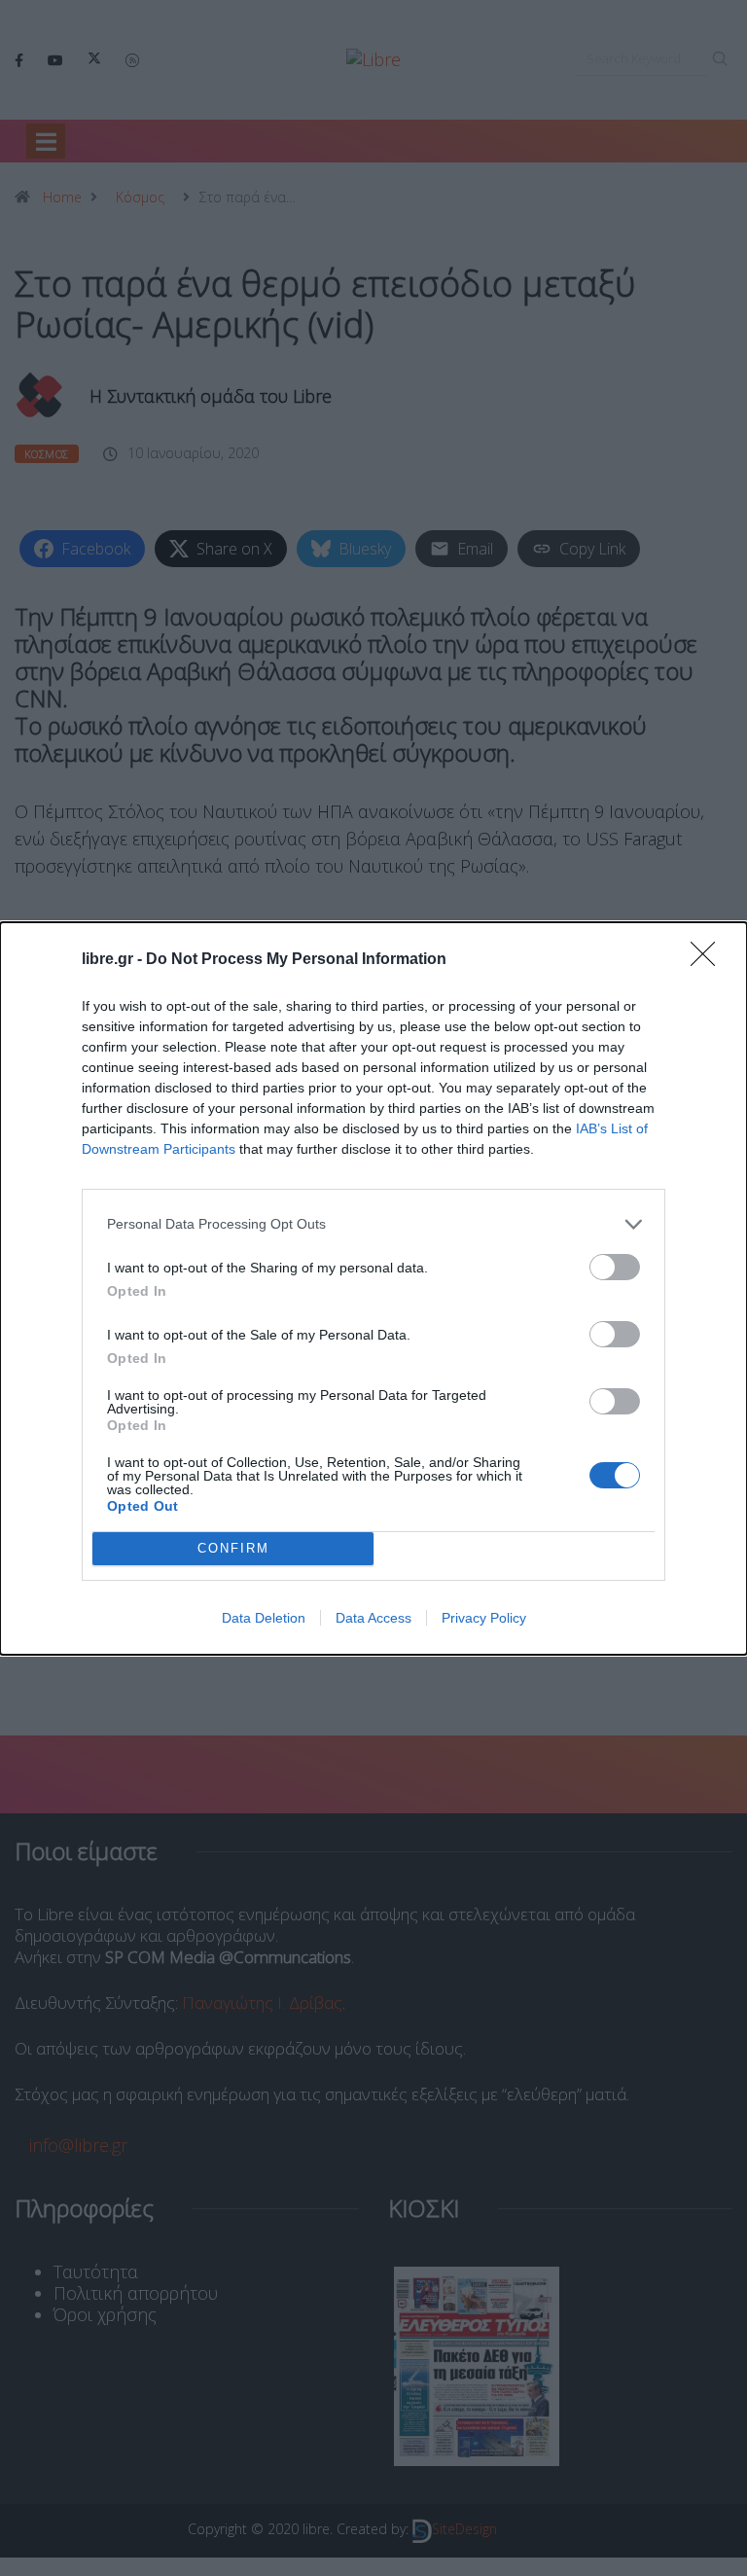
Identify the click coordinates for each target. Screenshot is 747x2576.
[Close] (709, 960)
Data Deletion (264, 1618)
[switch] (615, 1267)
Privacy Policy (484, 1618)
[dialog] (373, 1288)
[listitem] (373, 1224)
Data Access (373, 1618)
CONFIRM (233, 1548)
